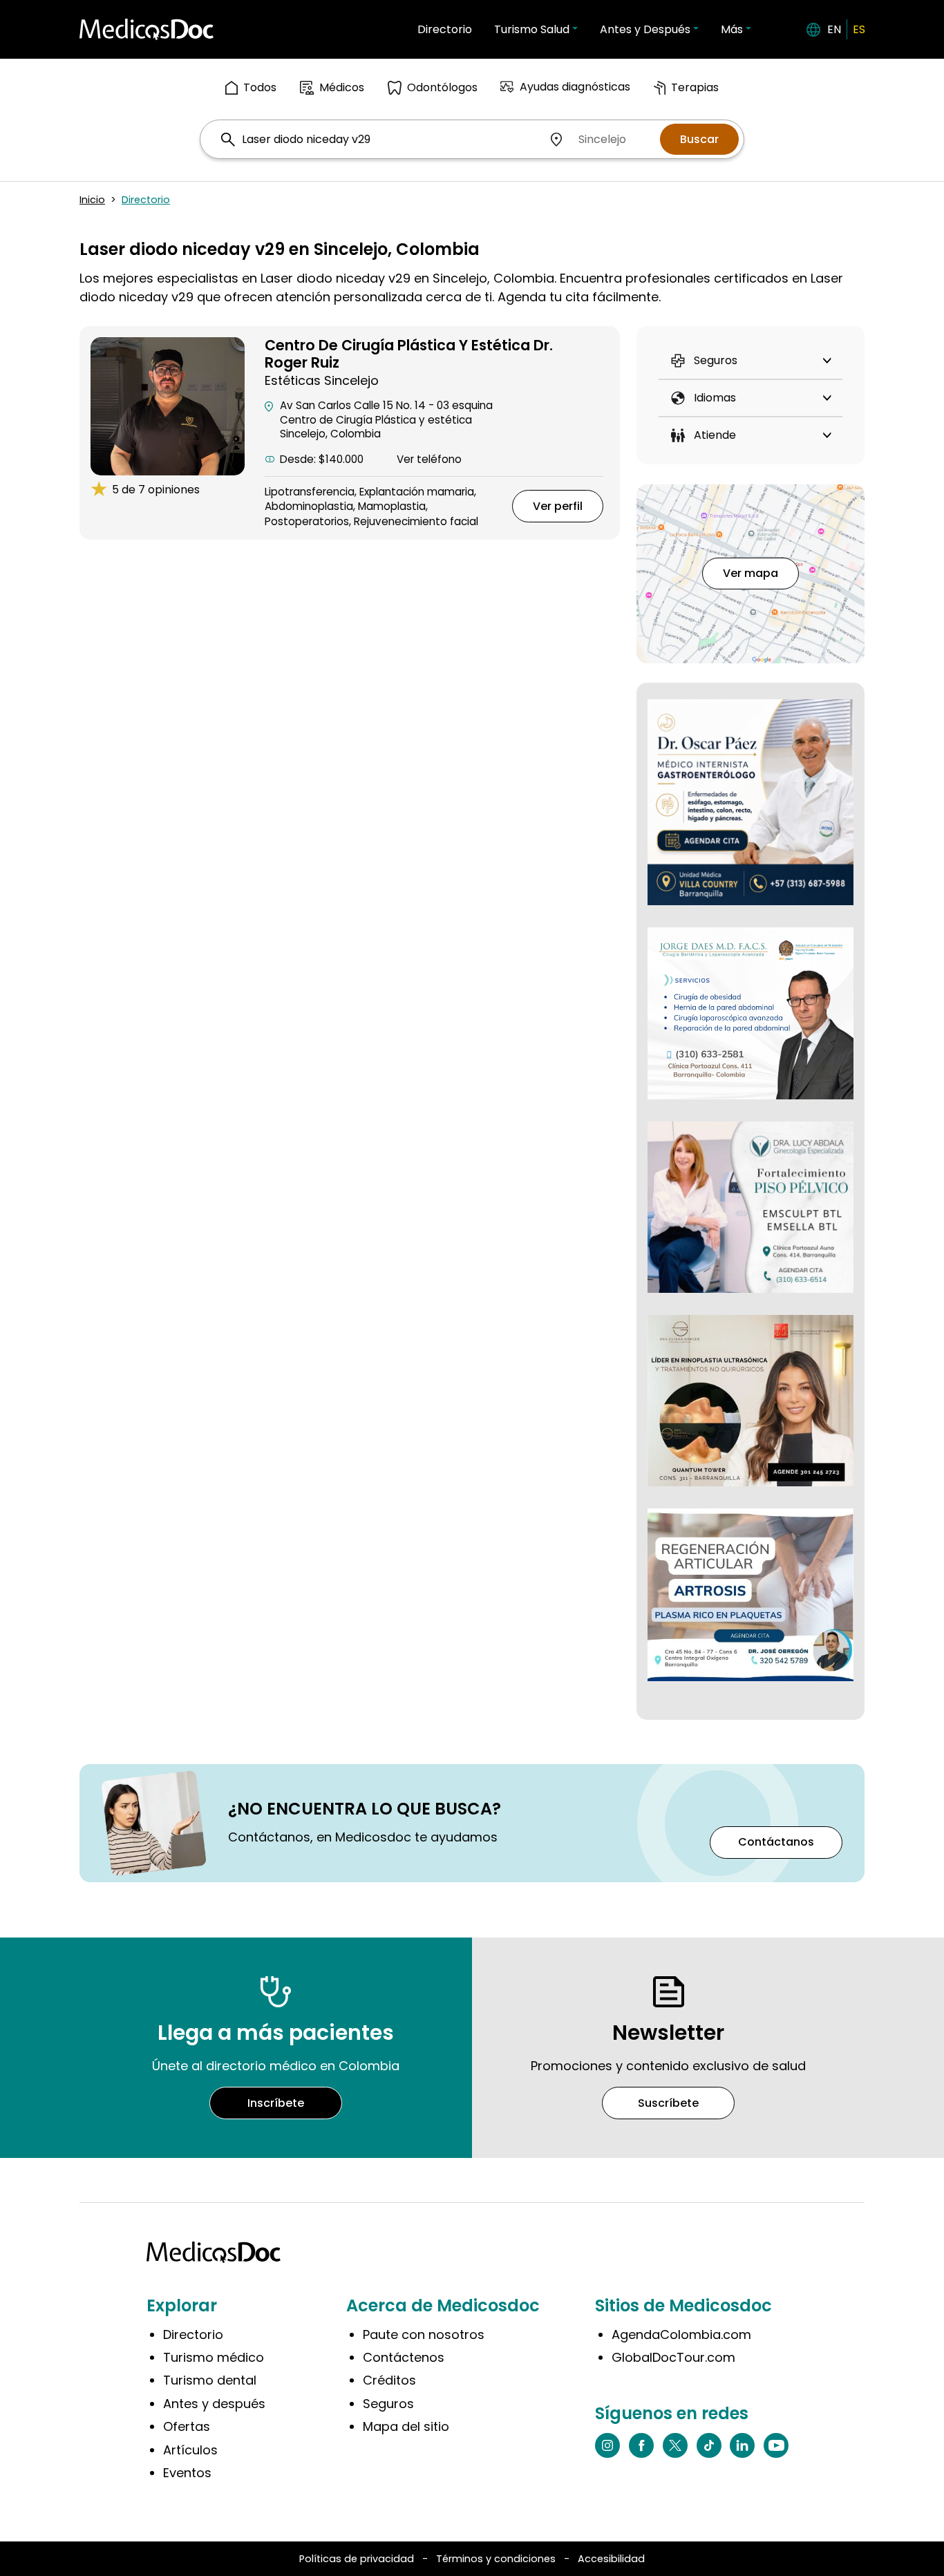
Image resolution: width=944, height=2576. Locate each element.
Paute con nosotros (424, 2334)
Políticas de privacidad (357, 2559)
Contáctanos (776, 1842)
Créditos (389, 2380)
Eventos (187, 2473)
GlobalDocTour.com (673, 2357)
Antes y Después (645, 29)
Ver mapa (751, 573)
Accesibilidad (611, 2559)
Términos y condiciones (496, 2559)
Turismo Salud (532, 29)
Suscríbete (668, 2103)
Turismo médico (214, 2357)
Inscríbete (276, 2103)
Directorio (445, 29)
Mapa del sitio (406, 2426)
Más (732, 29)
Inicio (92, 200)
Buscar (699, 139)
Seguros (388, 2404)
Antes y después (214, 2404)
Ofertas (187, 2426)
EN (834, 29)
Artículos (190, 2450)
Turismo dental (210, 2380)
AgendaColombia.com (681, 2334)
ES (859, 29)
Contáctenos (404, 2357)
